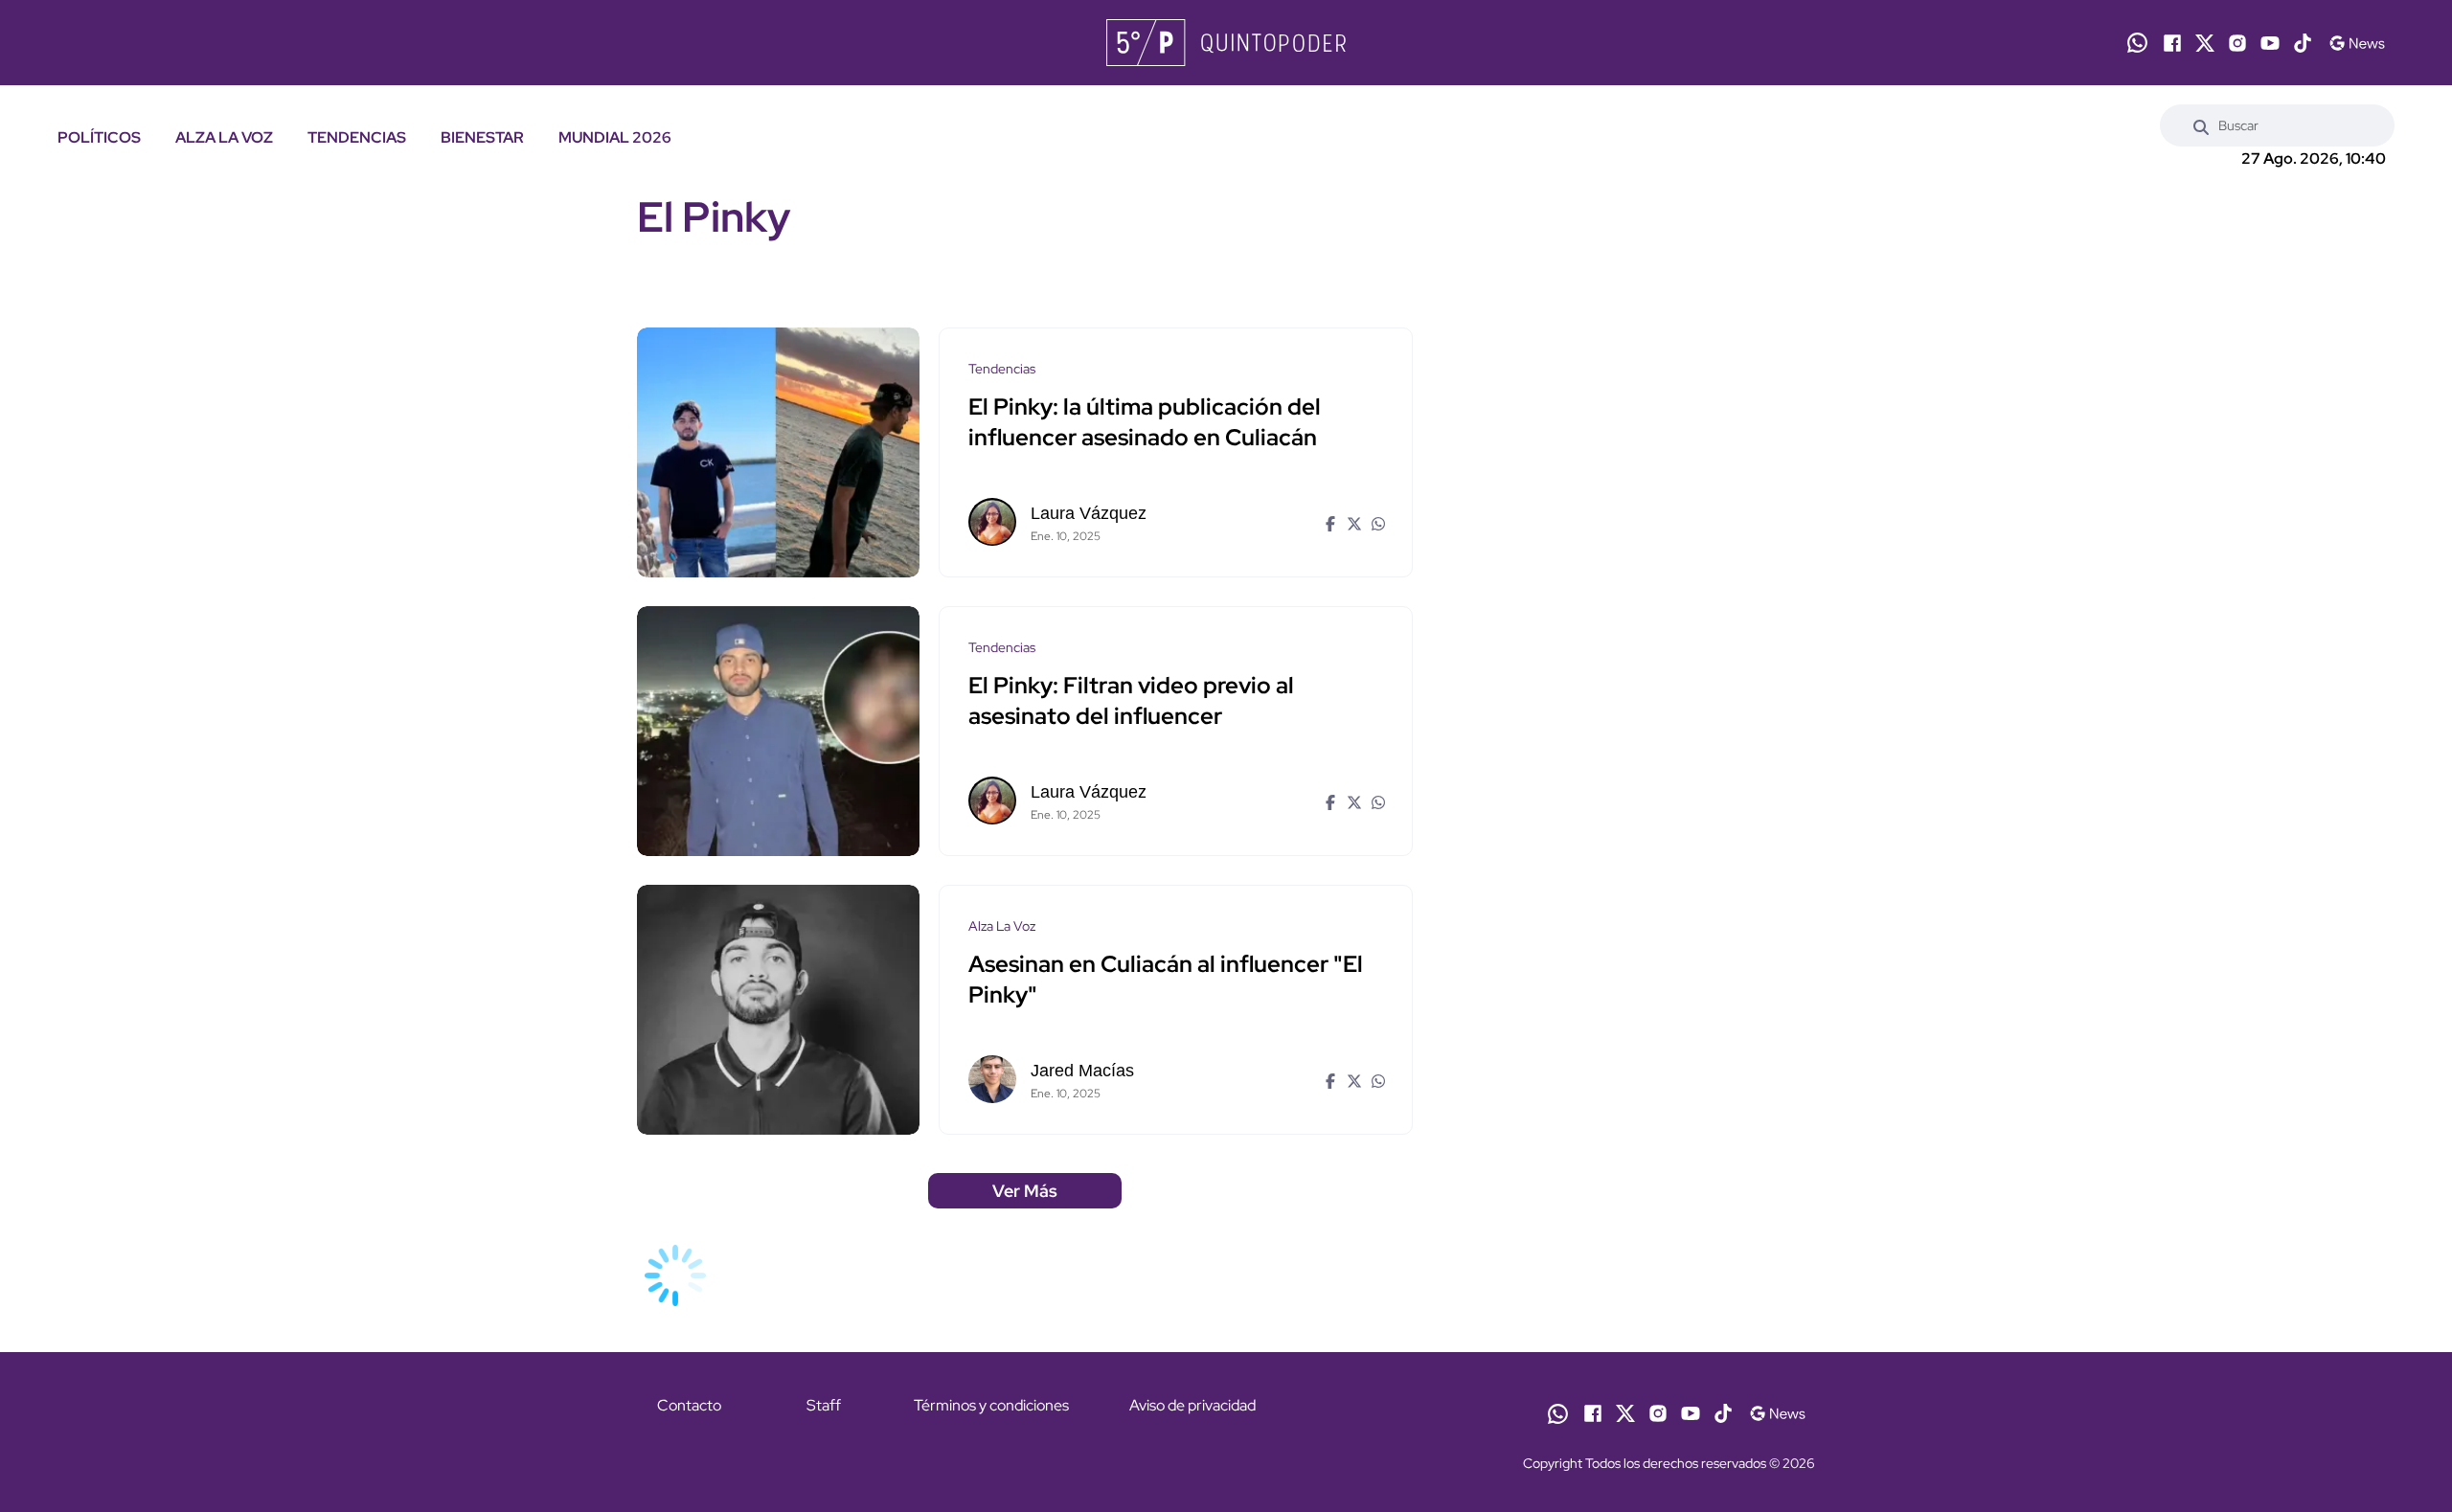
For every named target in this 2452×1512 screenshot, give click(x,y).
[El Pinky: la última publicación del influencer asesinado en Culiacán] (778, 452)
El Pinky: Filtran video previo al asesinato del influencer (1131, 700)
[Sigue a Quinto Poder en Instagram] (2237, 43)
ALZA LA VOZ (224, 137)
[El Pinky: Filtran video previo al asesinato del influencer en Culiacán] (778, 731)
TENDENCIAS (357, 137)
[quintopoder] (1226, 43)
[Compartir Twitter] (1352, 522)
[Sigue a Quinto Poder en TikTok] (2303, 43)
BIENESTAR (482, 137)
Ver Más (1025, 1191)
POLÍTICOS (99, 137)
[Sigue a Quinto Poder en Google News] (2357, 43)
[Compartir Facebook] (1328, 522)
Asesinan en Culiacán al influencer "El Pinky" (1166, 979)
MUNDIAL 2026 (615, 137)
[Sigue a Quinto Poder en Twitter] (2205, 43)
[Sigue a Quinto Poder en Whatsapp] (2137, 43)
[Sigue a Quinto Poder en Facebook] (2172, 43)
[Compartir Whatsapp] (1376, 522)
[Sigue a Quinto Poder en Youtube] (2270, 43)
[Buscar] (2201, 125)
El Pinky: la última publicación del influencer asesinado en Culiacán (1145, 422)
